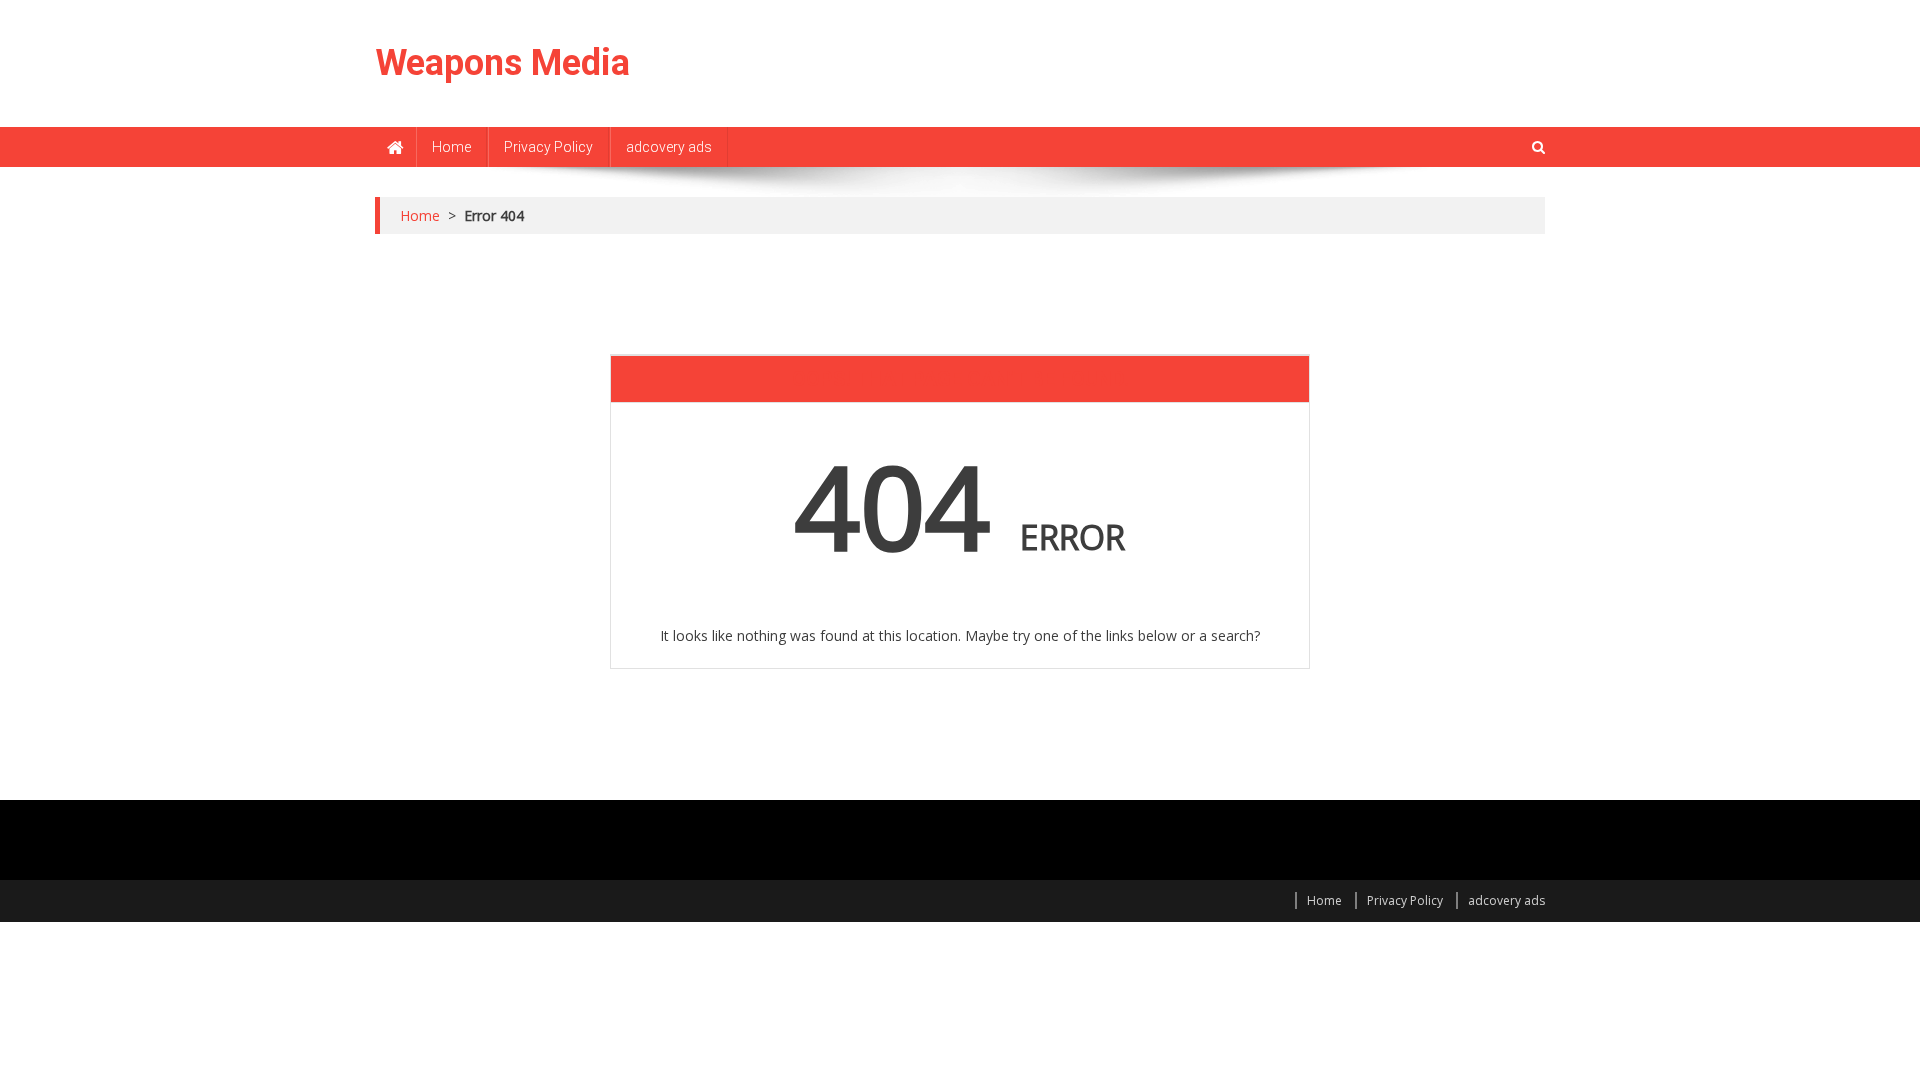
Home (451, 147)
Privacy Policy (548, 147)
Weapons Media (502, 63)
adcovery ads (669, 147)
